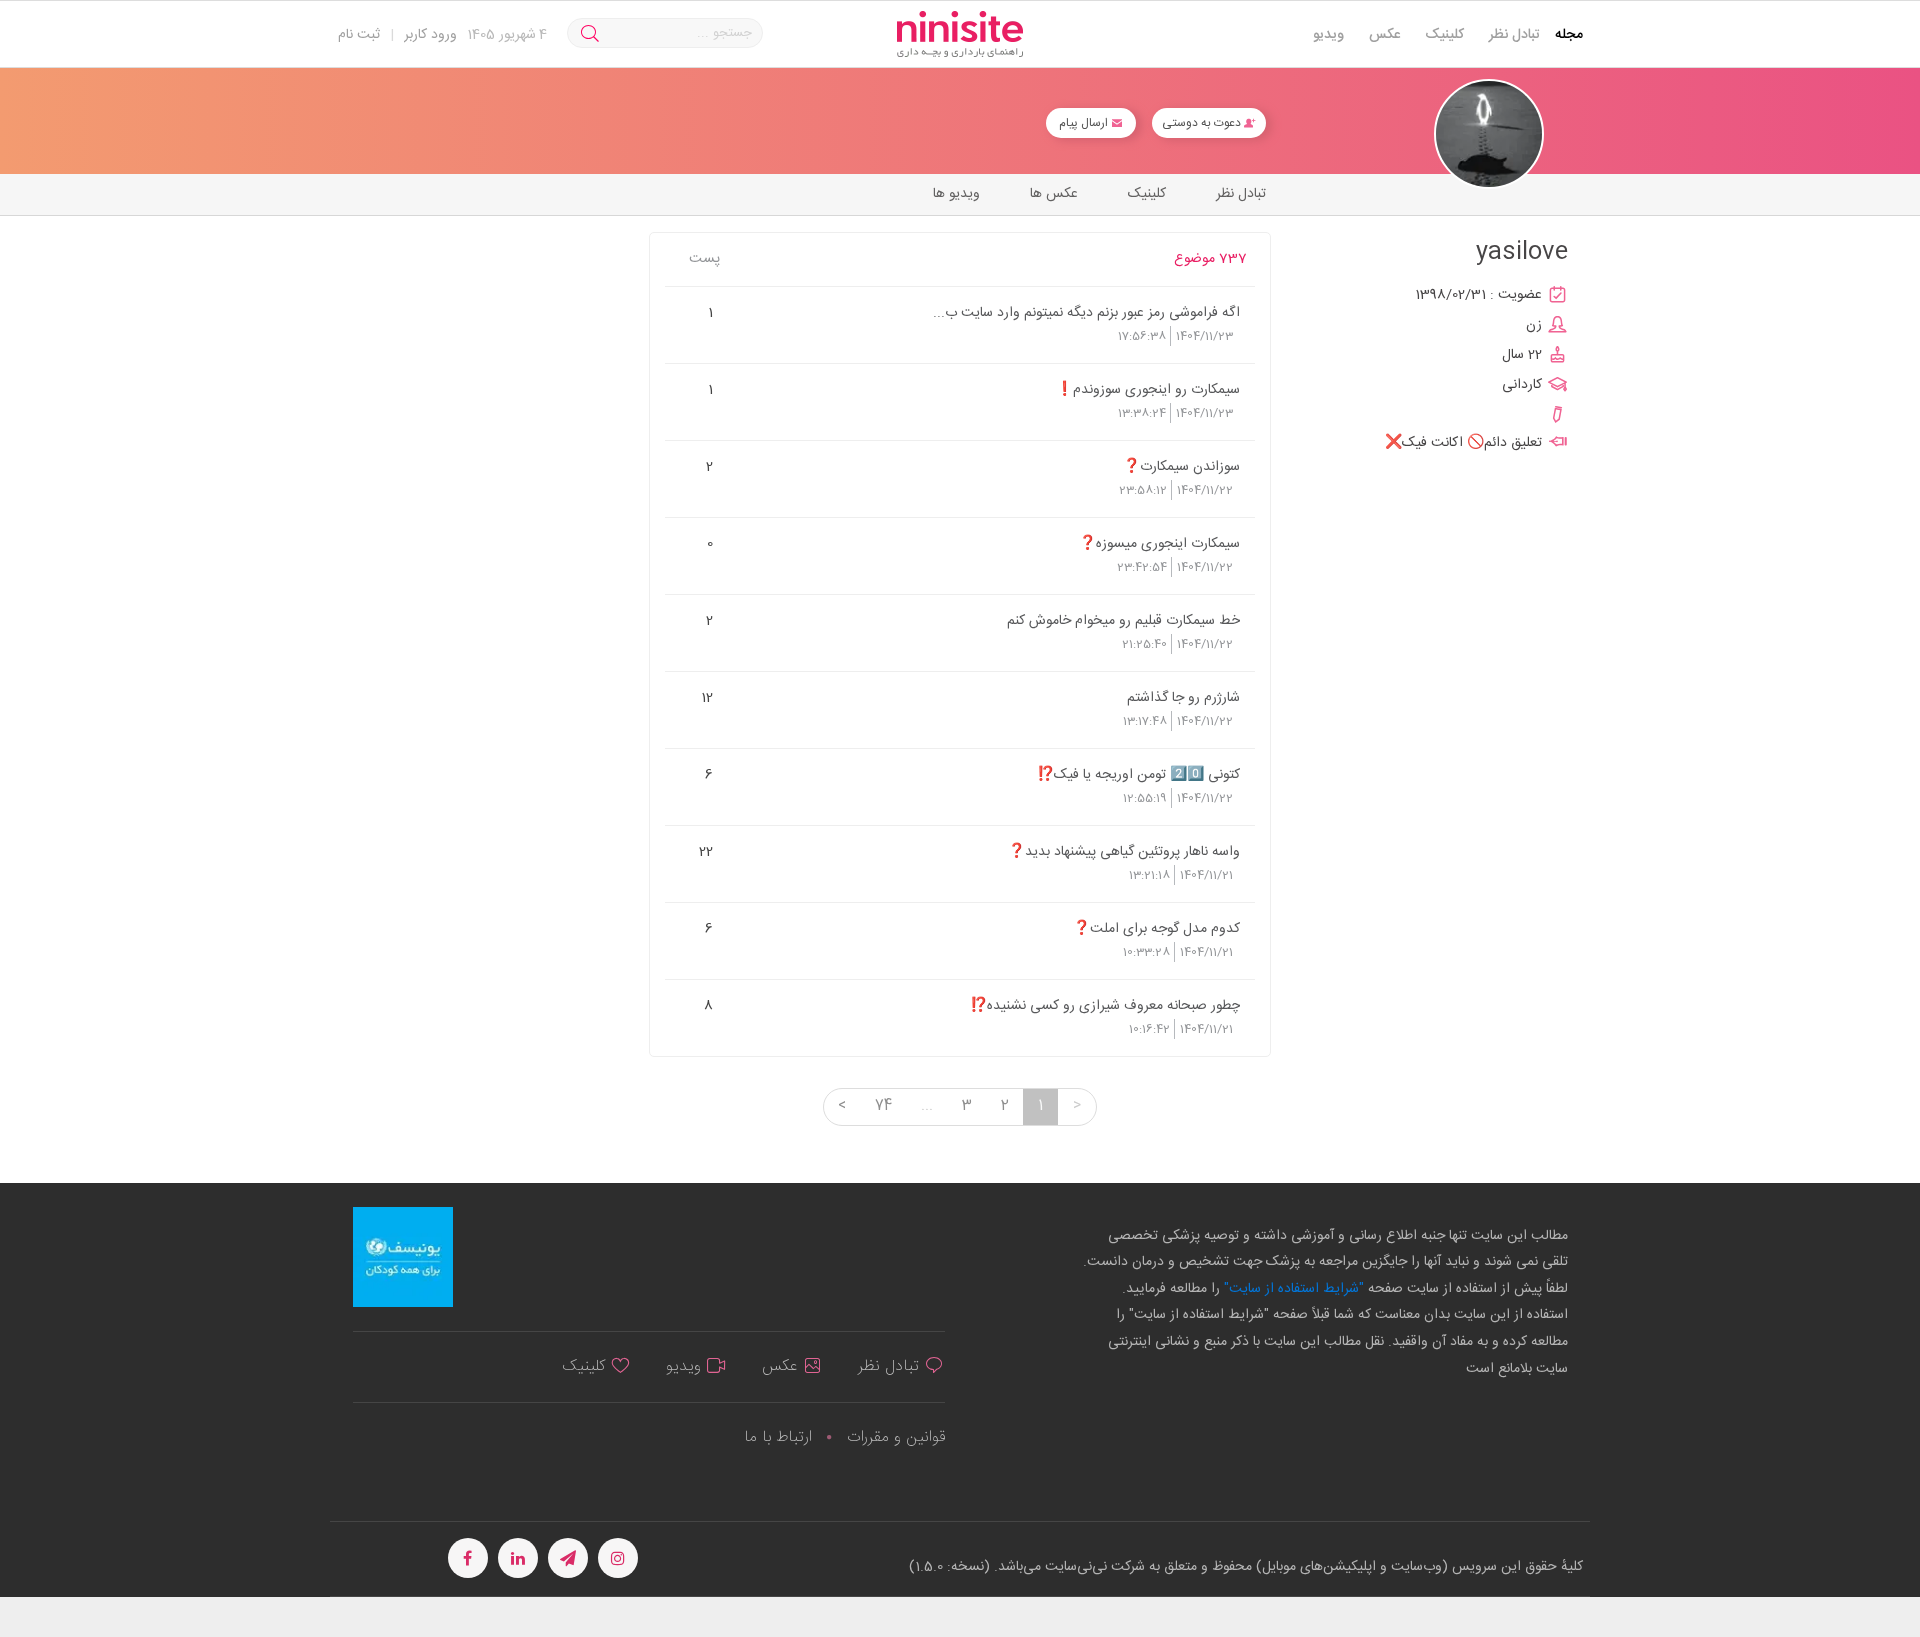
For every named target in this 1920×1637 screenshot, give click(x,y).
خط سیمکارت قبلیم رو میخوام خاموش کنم (1123, 620)
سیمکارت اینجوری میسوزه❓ (1159, 543)
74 (883, 1106)
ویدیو (1328, 35)
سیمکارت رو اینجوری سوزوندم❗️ (1148, 389)
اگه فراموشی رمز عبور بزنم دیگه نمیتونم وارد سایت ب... (1086, 312)
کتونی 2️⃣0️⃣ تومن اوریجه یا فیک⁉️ (1138, 774)
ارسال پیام (1085, 123)
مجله (1569, 35)
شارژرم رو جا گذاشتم (1183, 697)
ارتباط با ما (778, 1437)
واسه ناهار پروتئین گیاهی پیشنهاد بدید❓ (1124, 851)
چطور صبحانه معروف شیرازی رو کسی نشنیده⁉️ (1105, 1005)
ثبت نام (359, 35)
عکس (1384, 35)
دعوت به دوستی (1203, 123)
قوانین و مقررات (896, 1437)
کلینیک (1444, 35)
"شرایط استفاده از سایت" (1292, 1289)
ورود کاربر (430, 35)
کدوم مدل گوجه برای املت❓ (1156, 928)
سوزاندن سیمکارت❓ (1181, 466)
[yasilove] (1489, 134)
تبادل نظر (1514, 35)
